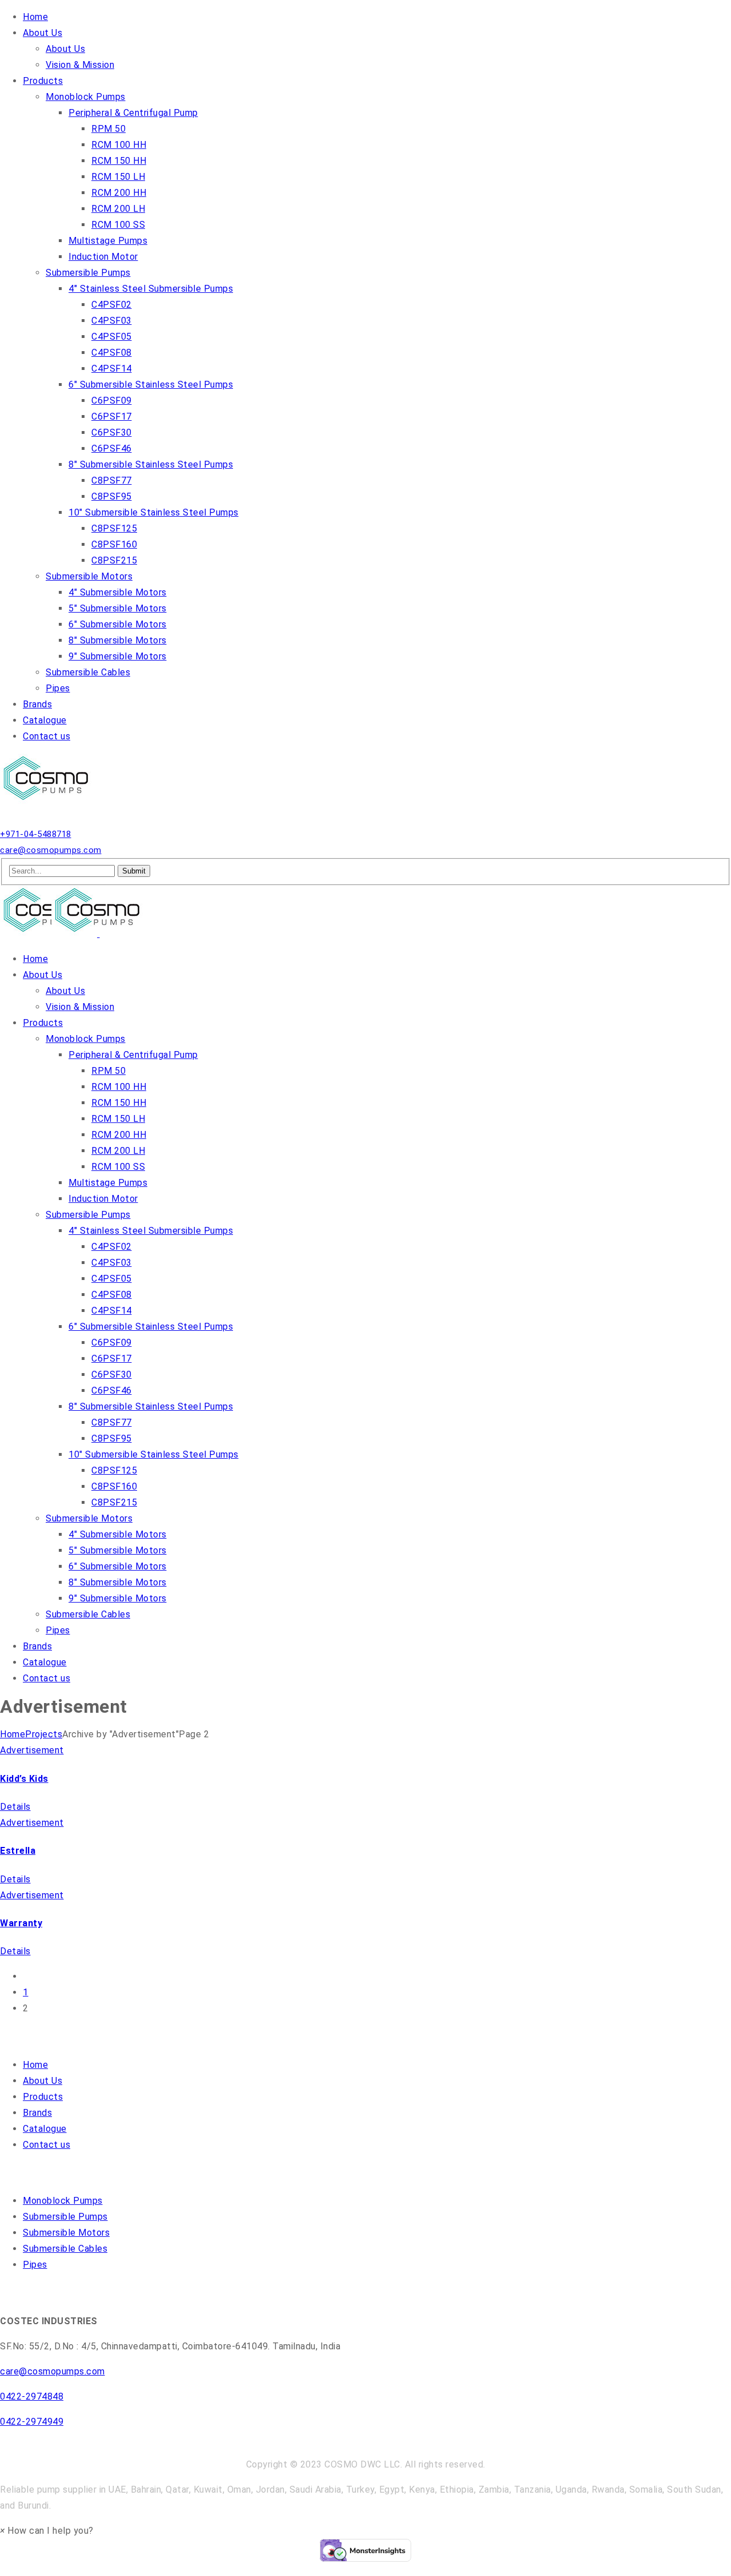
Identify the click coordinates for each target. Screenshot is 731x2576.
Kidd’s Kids (24, 1779)
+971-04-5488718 (36, 834)
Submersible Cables (65, 2249)
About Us (43, 2081)
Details (15, 1807)
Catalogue (45, 2129)
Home (13, 1734)
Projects (44, 1734)
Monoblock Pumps (63, 2201)
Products (43, 2097)
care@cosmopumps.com (51, 850)
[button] (47, 2531)
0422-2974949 (32, 2422)
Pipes (35, 2265)
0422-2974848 (32, 2396)
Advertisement (32, 1750)
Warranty (21, 1923)
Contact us (47, 2145)
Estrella (18, 1851)
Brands (37, 2113)
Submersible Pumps (65, 2217)
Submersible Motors (66, 2233)
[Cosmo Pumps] (49, 802)
